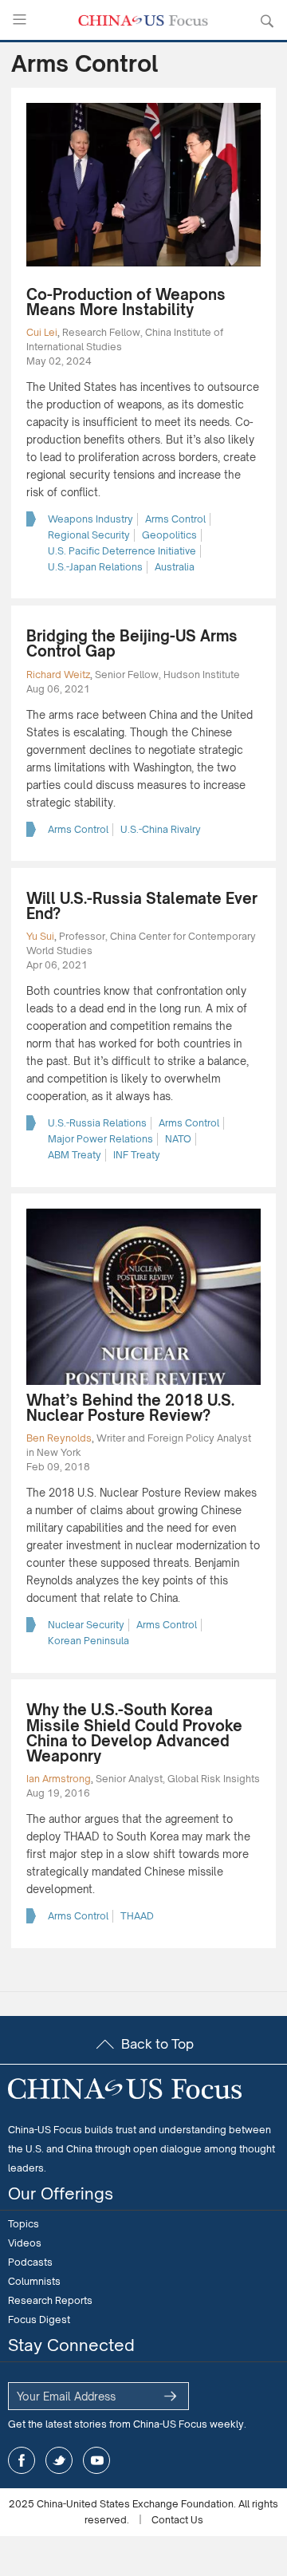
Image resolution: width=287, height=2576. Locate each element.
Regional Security (89, 535)
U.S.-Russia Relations (97, 1123)
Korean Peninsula (88, 1641)
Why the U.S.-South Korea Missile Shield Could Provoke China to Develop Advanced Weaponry (134, 1733)
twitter (59, 2460)
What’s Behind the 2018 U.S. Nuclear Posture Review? (130, 1408)
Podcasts (30, 2262)
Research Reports (50, 2300)
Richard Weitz (58, 675)
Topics (24, 2224)
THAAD (137, 1916)
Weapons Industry (90, 519)
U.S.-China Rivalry (161, 829)
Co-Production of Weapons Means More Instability (126, 302)
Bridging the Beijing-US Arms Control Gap (132, 643)
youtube (96, 2460)
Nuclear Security (86, 1625)
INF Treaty (137, 1155)
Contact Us (177, 2520)
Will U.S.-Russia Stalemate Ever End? (142, 906)
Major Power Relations (100, 1139)
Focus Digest (39, 2320)
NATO (178, 1139)
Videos (25, 2243)
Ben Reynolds (59, 1438)
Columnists (34, 2281)
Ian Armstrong (59, 1779)
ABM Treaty (75, 1155)
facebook (22, 2460)
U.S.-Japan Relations (95, 567)
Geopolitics (169, 535)
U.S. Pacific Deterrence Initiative (122, 551)
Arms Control (175, 519)
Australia (175, 567)
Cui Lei (42, 332)
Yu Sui (40, 936)
